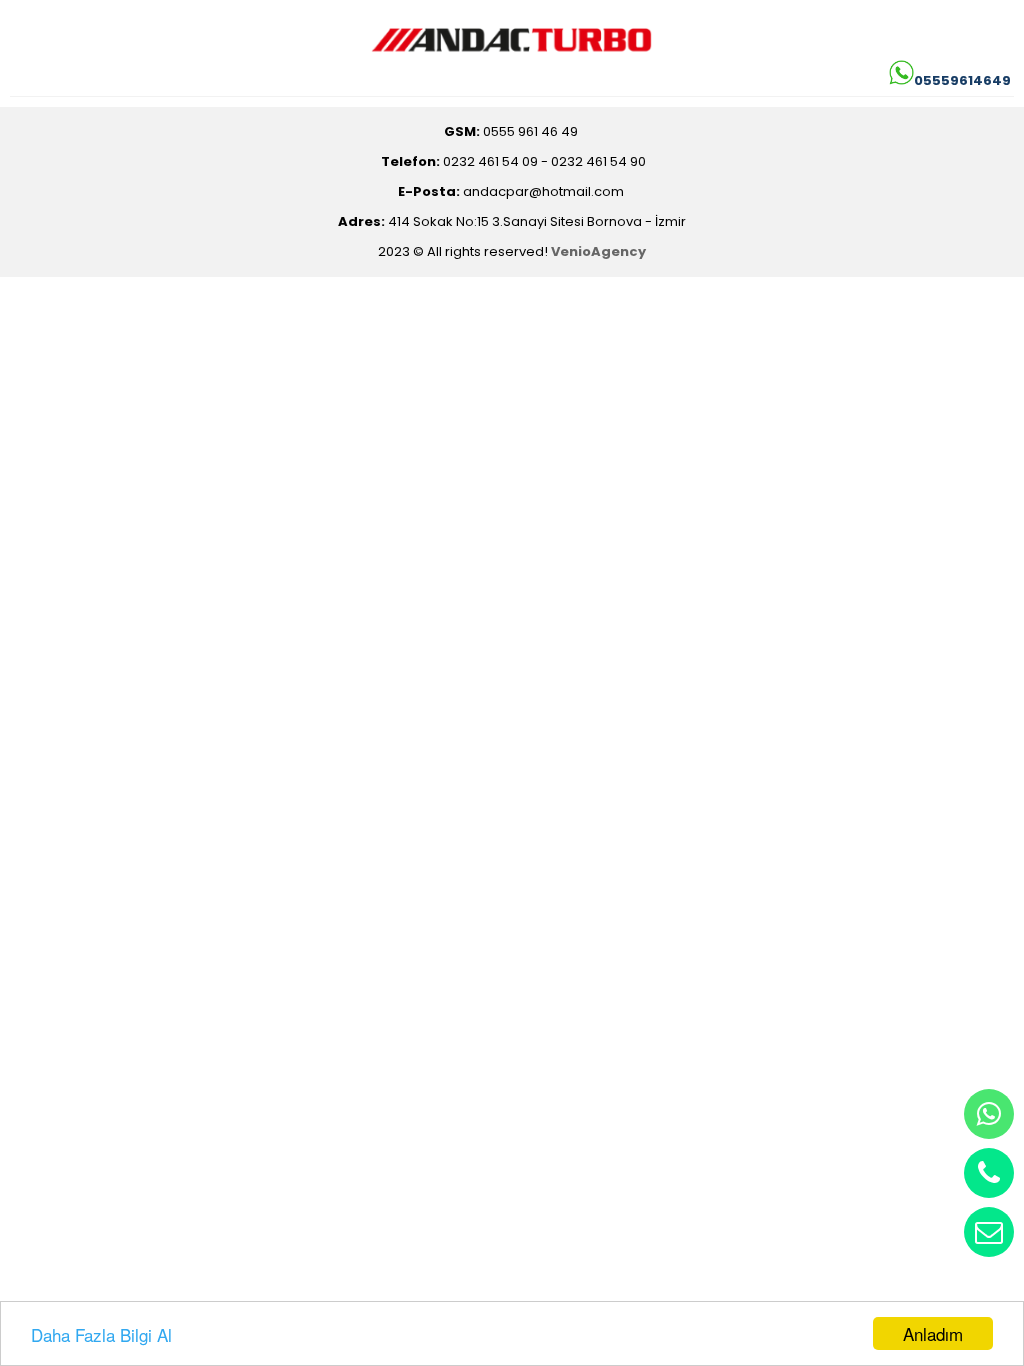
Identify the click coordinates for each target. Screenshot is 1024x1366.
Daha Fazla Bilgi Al (101, 1334)
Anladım (933, 1333)
